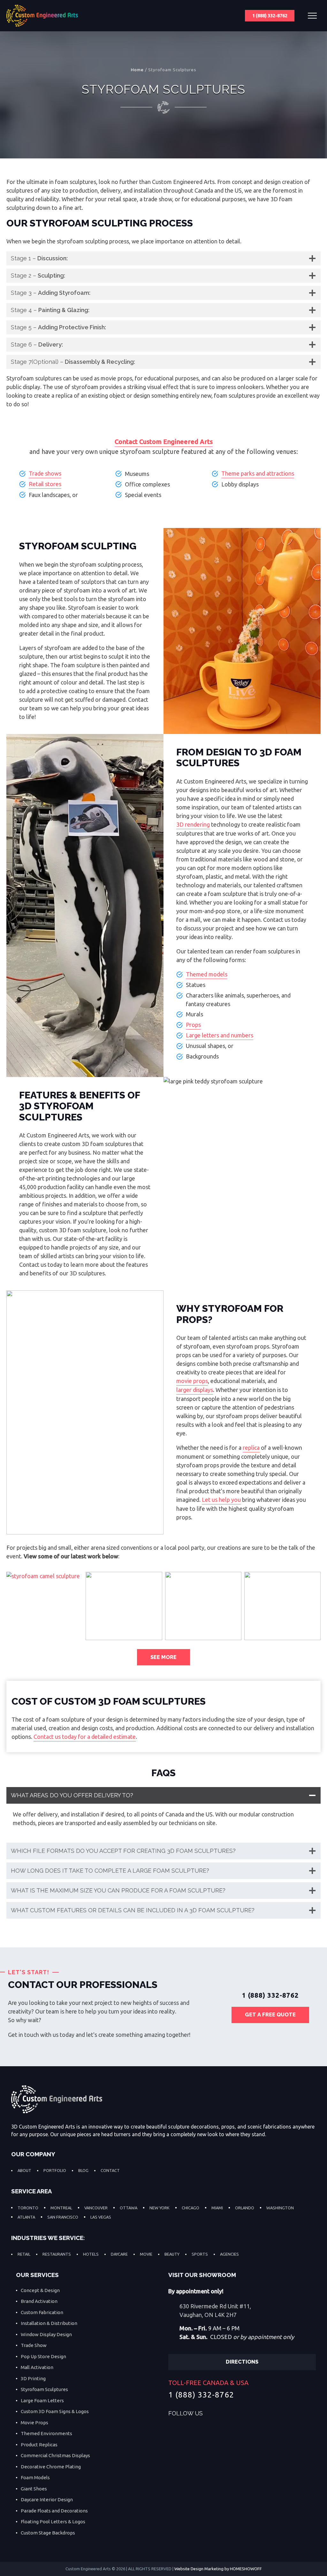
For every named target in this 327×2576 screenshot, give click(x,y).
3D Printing (33, 2378)
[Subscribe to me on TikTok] (266, 2414)
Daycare (119, 2254)
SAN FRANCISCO (63, 2217)
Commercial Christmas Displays (55, 2455)
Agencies (229, 2254)
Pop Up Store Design (43, 2356)
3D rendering (193, 824)
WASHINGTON (280, 2208)
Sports (200, 2254)
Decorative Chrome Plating (51, 2467)
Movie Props (34, 2423)
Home (137, 70)
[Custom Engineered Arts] (42, 16)
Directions (242, 2362)
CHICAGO (190, 2208)
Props (193, 1025)
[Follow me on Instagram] (240, 2414)
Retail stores (45, 484)
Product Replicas (39, 2445)
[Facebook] (213, 2414)
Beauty (172, 2254)
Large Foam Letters (42, 2400)
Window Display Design (46, 2334)
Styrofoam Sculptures (44, 2389)
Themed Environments (46, 2433)
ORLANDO (245, 2208)
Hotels (91, 2254)
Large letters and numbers (220, 1035)
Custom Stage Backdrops (48, 2533)
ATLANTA (26, 2217)
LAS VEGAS (101, 2217)
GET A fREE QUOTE (270, 2015)
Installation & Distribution (49, 2323)
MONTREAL (61, 2208)
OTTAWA (129, 2208)
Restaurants (57, 2254)
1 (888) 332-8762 (270, 16)
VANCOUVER (96, 2208)
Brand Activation (39, 2301)
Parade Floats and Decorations (54, 2511)
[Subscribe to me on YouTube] (253, 2414)
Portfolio (55, 2170)
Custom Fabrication (42, 2312)
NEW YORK (160, 2208)
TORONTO (28, 2208)
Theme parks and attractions (258, 473)
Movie (146, 2254)
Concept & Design (40, 2290)
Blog (83, 2170)
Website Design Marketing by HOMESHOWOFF (218, 2569)
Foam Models (35, 2477)
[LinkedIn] (226, 2414)
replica (251, 1448)
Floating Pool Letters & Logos (53, 2522)
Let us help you (221, 1500)
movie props (192, 1381)
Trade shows (45, 473)
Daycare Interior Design (47, 2500)
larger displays (195, 1390)
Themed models (207, 974)
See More (163, 1657)
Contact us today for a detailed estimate (85, 1737)
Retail (24, 2254)
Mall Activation (37, 2367)
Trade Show (34, 2345)
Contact (110, 2170)
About (24, 2170)
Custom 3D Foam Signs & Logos (55, 2411)
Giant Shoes (34, 2489)
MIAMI (217, 2208)
